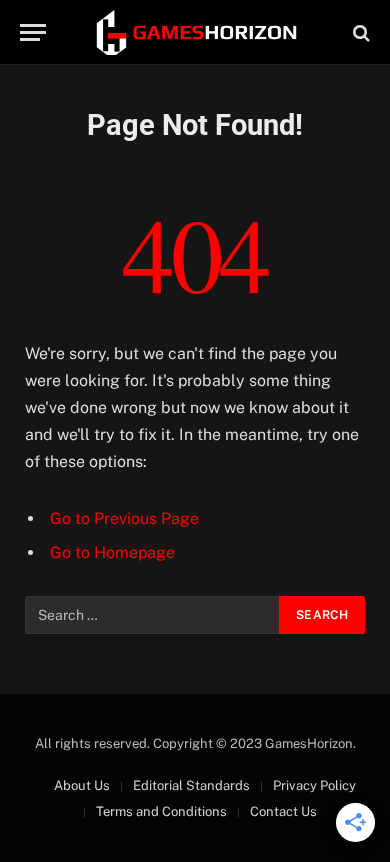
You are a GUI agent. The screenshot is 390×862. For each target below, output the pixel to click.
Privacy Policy (314, 785)
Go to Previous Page (124, 518)
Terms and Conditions (161, 811)
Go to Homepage (112, 552)
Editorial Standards (191, 785)
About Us (82, 785)
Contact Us (283, 811)
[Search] (359, 32)
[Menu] (33, 32)
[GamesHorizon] (195, 32)
